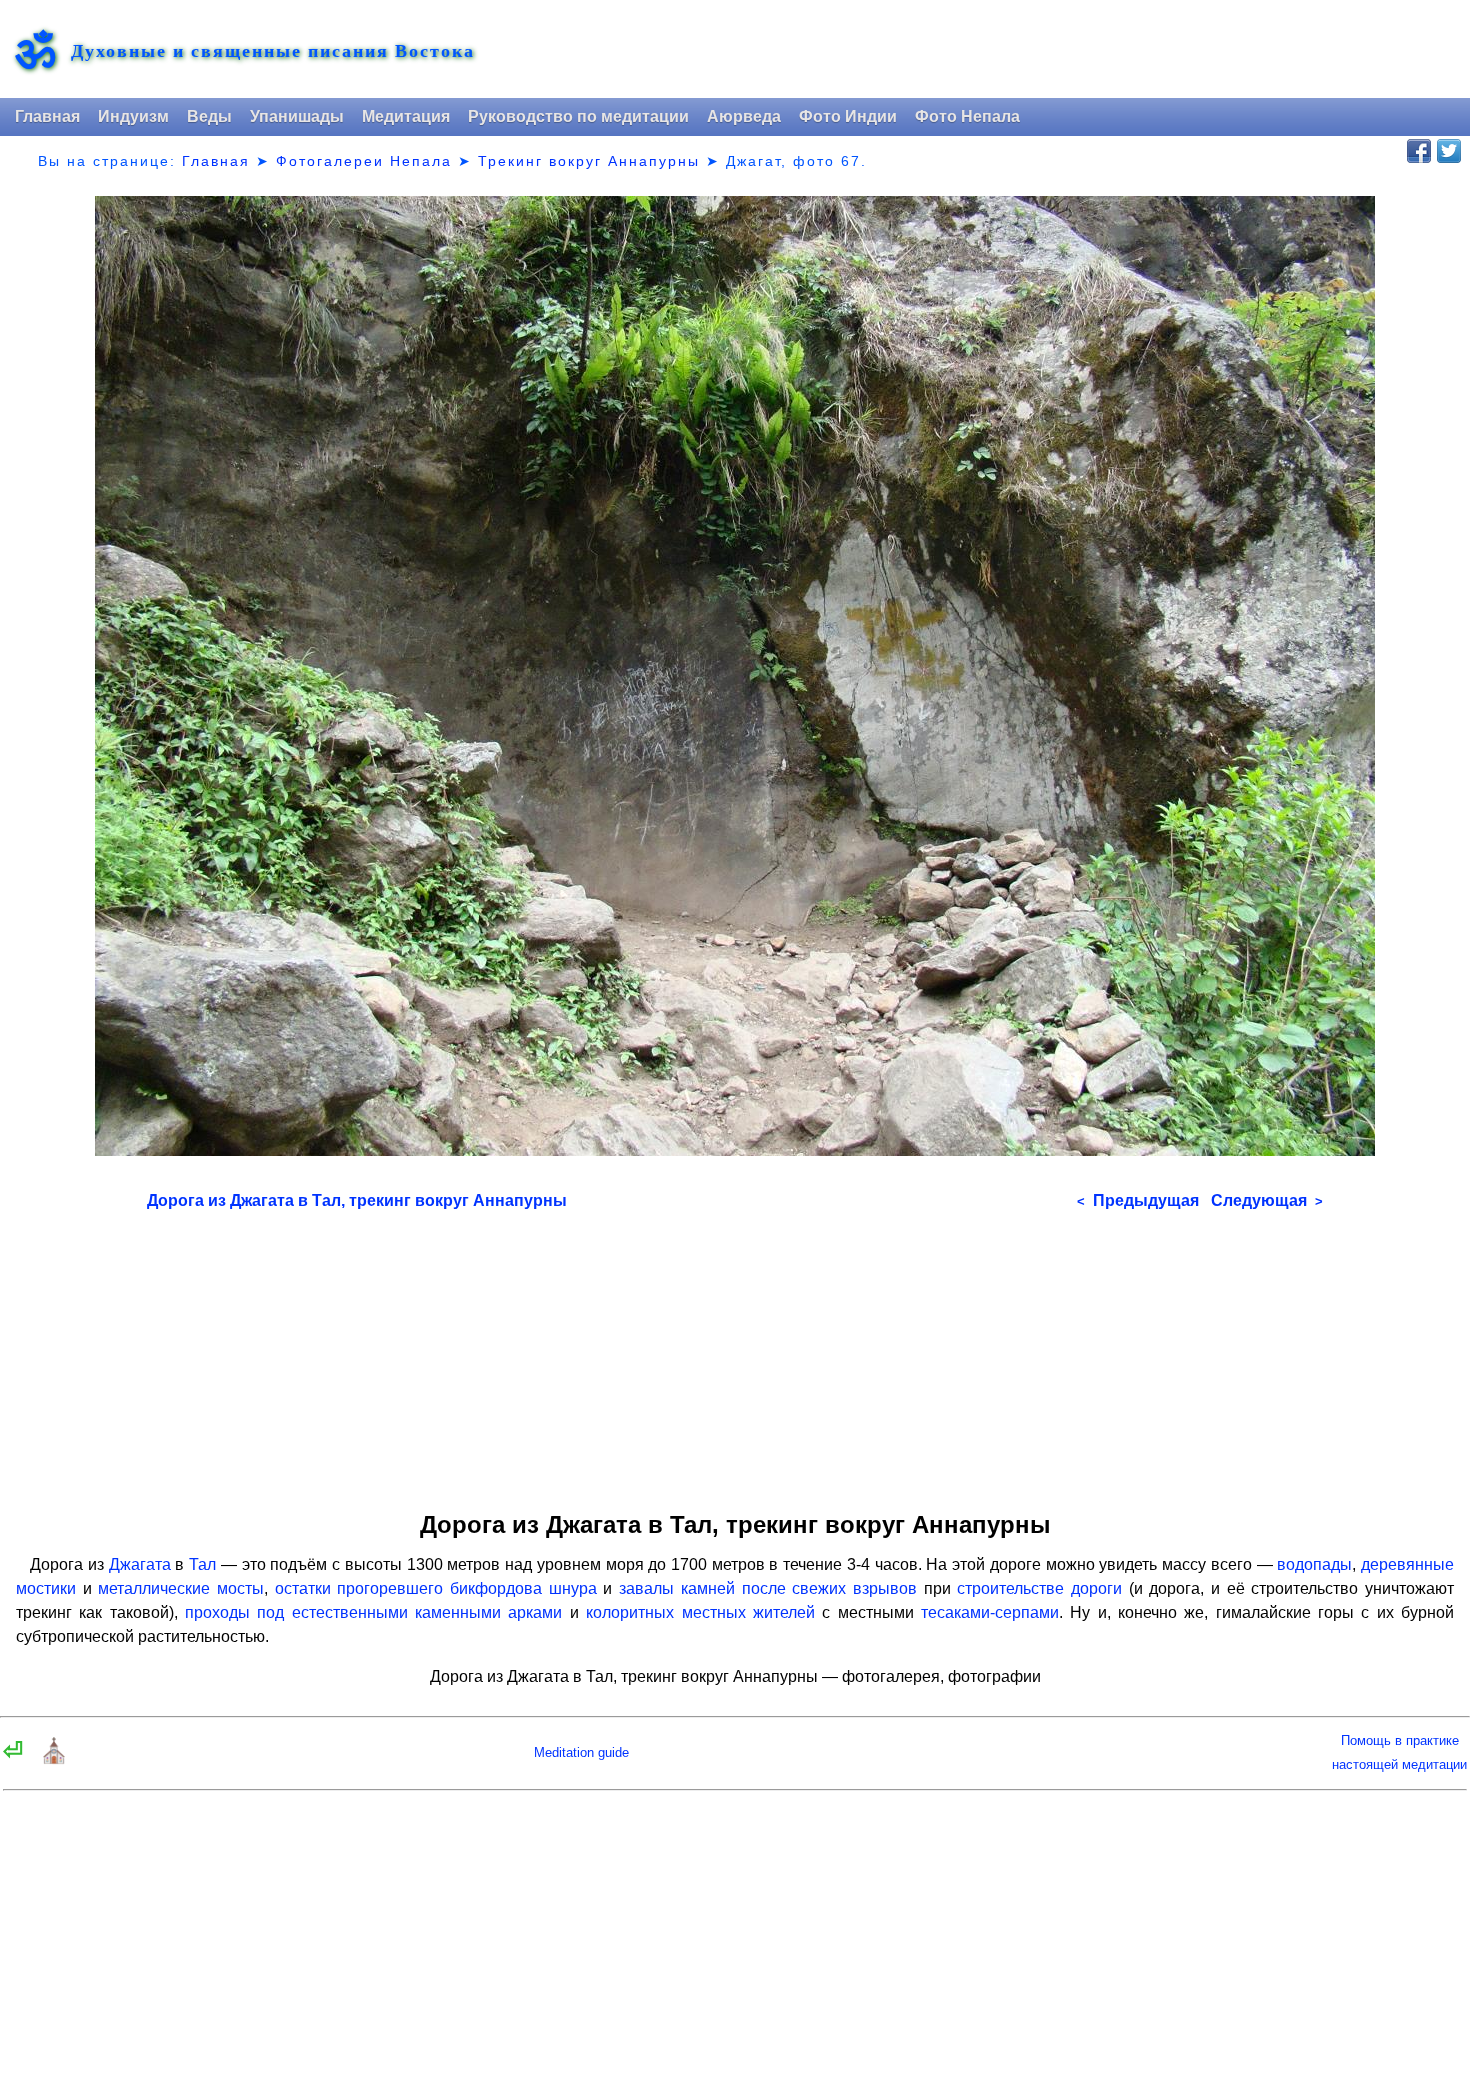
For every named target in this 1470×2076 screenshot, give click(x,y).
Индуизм (133, 116)
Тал (202, 1564)
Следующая (1267, 1200)
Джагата (140, 1564)
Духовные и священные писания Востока (273, 50)
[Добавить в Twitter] (1449, 151)
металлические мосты (181, 1588)
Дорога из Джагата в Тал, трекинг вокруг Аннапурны (357, 1200)
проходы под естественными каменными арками (373, 1612)
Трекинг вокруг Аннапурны (589, 161)
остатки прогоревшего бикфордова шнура (436, 1588)
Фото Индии (848, 116)
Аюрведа (744, 116)
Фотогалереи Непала (364, 161)
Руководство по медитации (578, 116)
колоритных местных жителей (700, 1612)
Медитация (406, 116)
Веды (209, 116)
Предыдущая (1138, 1200)
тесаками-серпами (990, 1612)
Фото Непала (967, 116)
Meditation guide (581, 1752)
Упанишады (297, 116)
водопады (1314, 1564)
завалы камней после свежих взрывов (768, 1588)
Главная (47, 116)
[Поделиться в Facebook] (1419, 151)
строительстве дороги (1039, 1588)
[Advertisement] (735, 1354)
